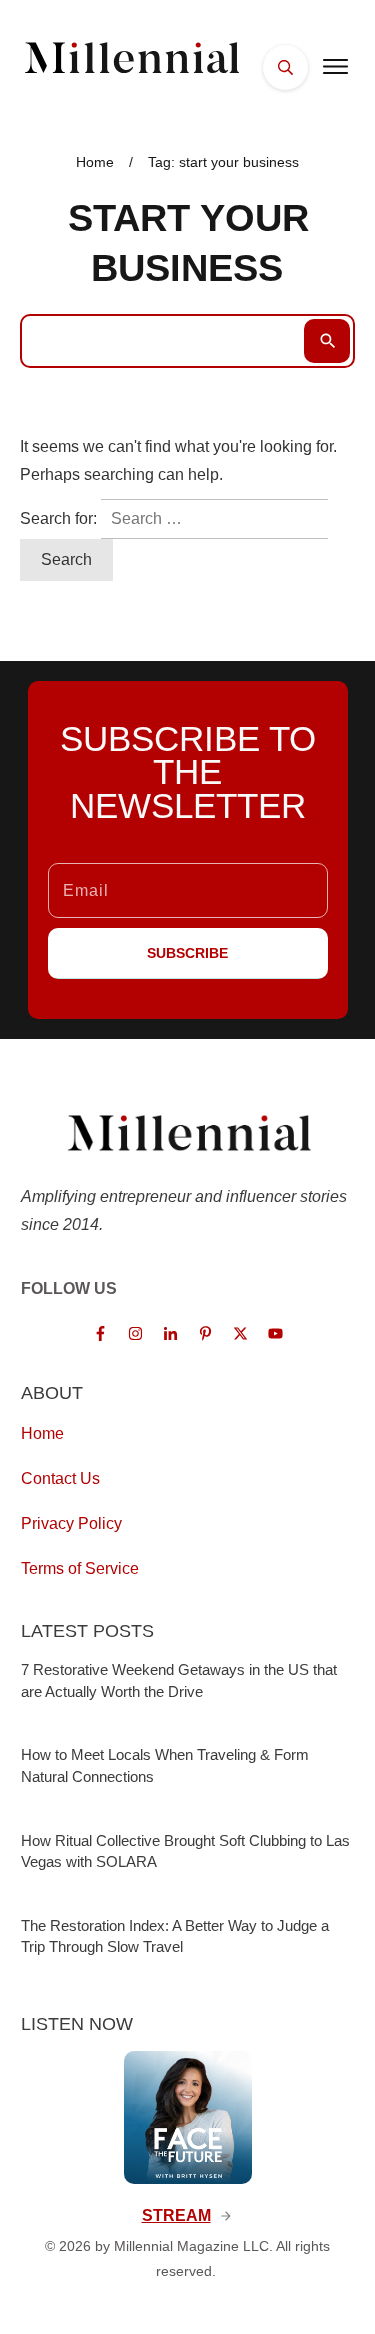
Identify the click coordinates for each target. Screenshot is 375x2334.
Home (42, 1433)
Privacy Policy (71, 1523)
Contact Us (60, 1478)
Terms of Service (80, 1568)
